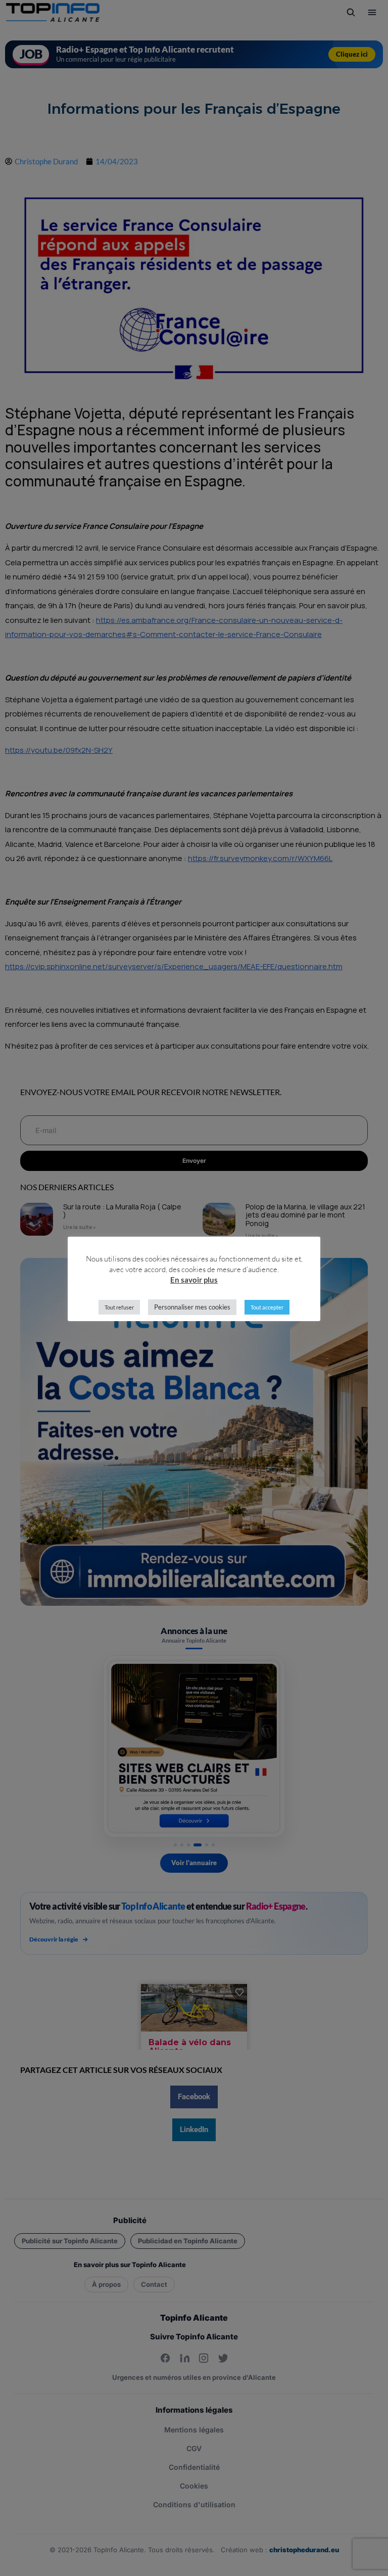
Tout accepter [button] (267, 1307)
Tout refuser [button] (119, 1307)
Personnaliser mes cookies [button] (192, 1307)
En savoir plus (194, 1280)
